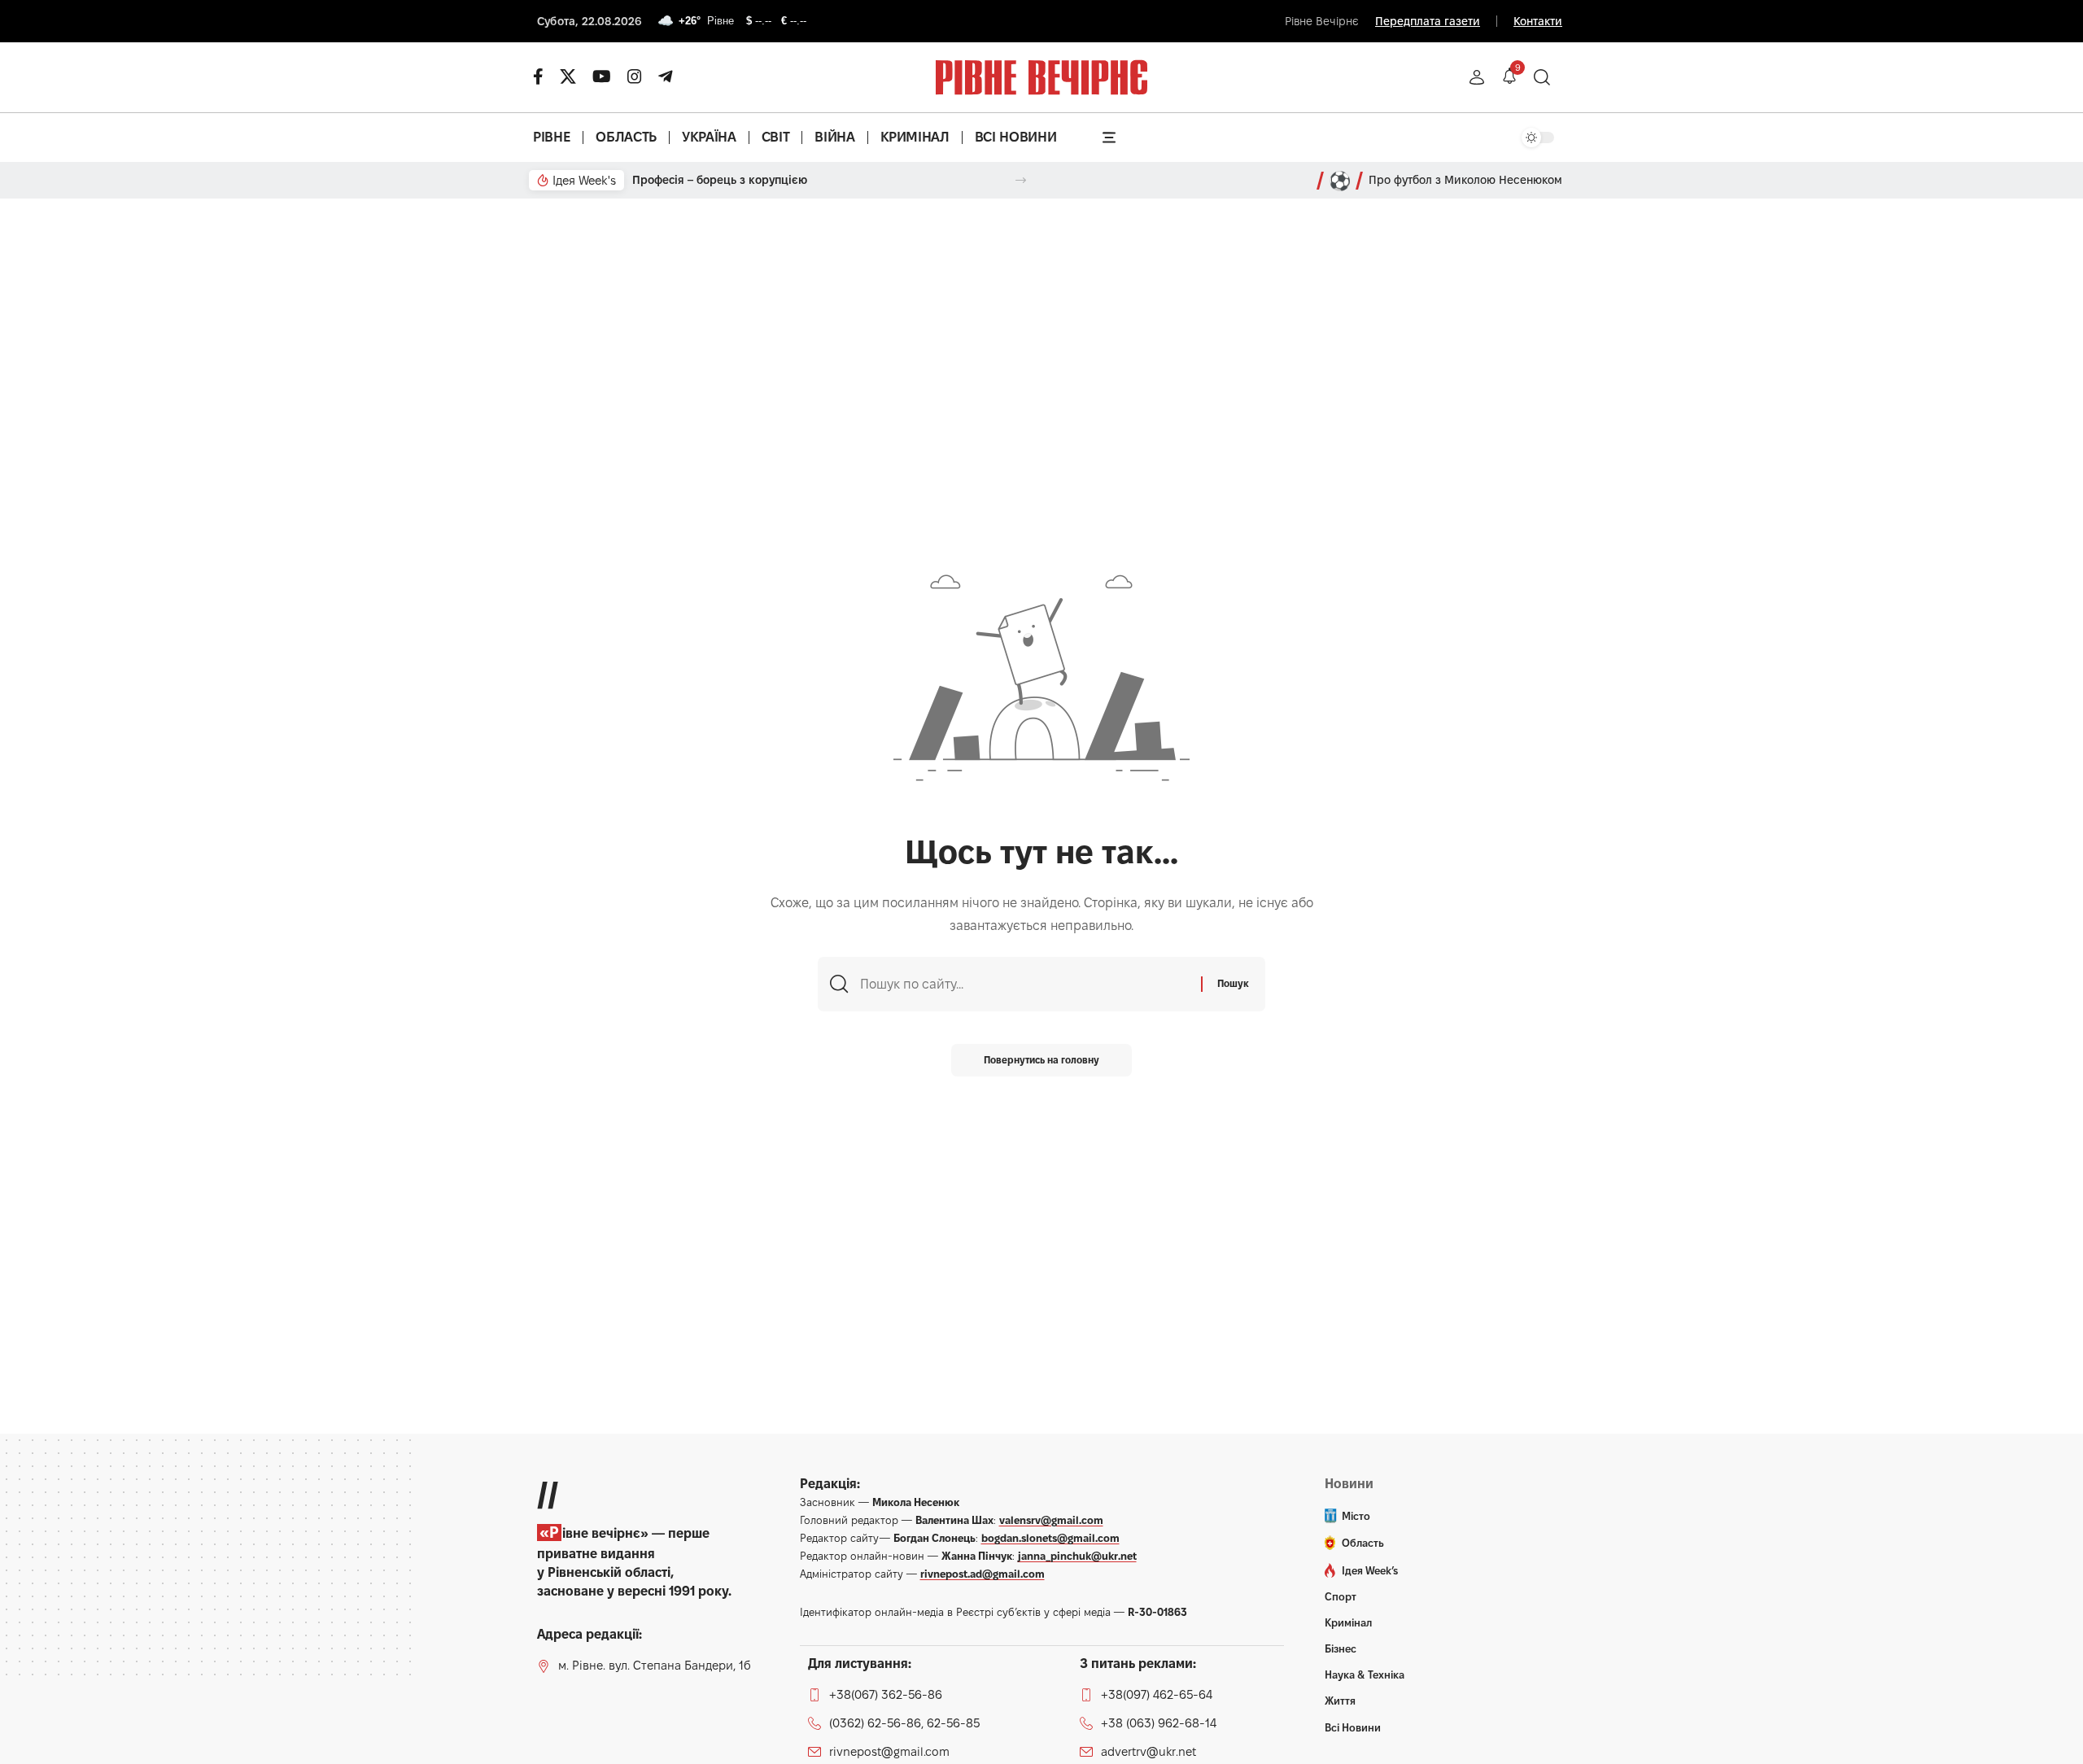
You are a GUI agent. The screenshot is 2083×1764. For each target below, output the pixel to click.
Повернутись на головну (1041, 1060)
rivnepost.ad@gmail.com (983, 1574)
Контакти (1538, 21)
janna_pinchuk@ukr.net (1077, 1556)
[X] (568, 76)
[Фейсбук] (538, 76)
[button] (1477, 77)
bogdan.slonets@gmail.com (1050, 1538)
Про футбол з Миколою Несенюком (1465, 180)
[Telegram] (666, 76)
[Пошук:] (1024, 984)
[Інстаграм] (635, 76)
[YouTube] (602, 76)
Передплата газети (1428, 21)
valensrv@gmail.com (1051, 1520)
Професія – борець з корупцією (720, 180)
